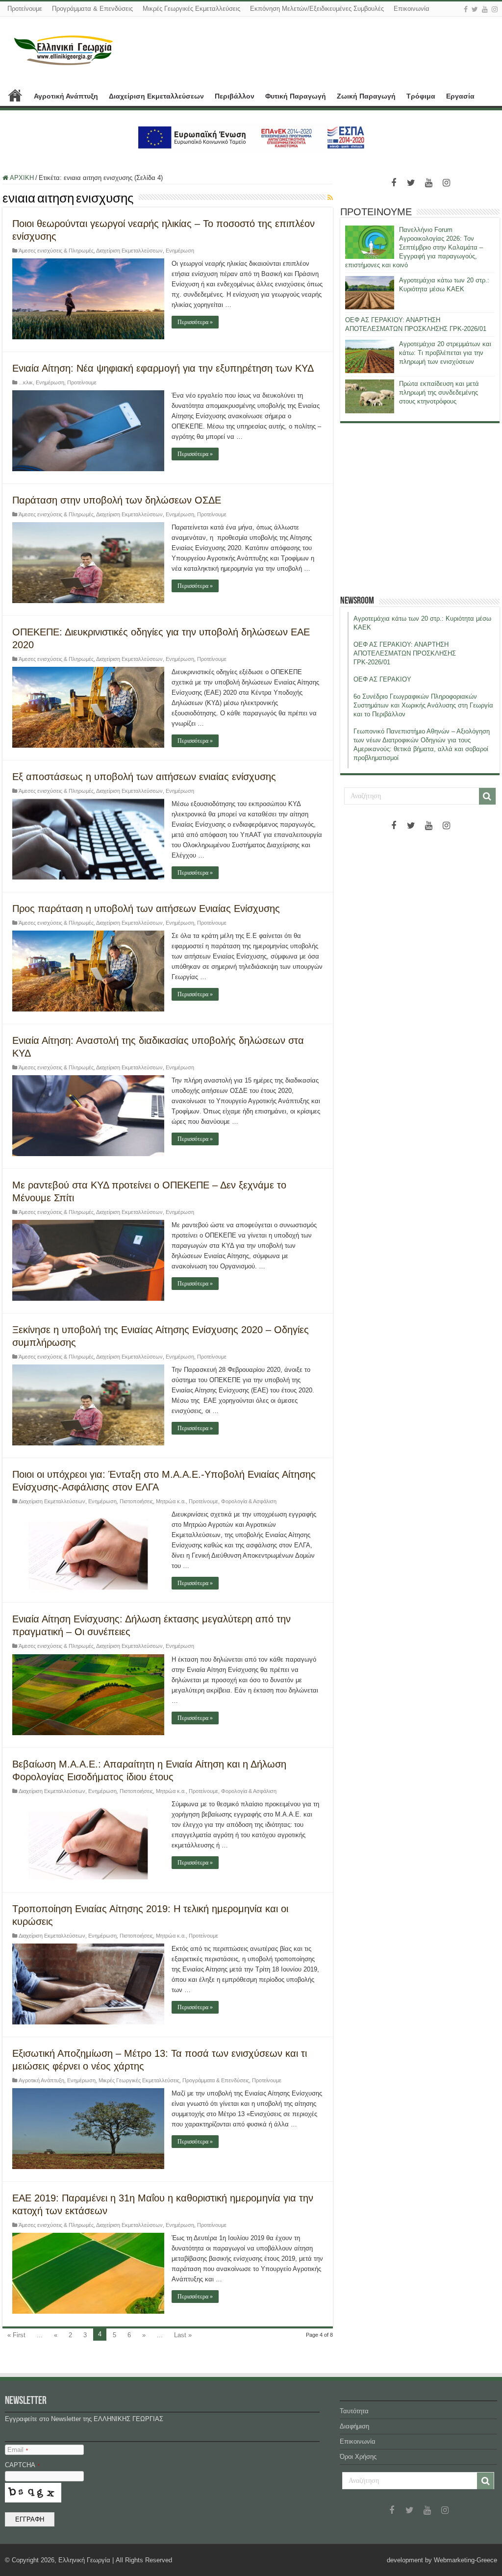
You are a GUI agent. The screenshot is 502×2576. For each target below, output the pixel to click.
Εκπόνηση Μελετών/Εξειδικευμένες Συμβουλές (317, 9)
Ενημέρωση (180, 251)
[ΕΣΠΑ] (251, 137)
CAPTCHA (22, 2465)
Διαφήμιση (354, 2426)
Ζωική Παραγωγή (366, 96)
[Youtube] (485, 9)
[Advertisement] (420, 509)
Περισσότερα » (195, 322)
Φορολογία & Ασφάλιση (249, 1501)
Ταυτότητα (354, 2411)
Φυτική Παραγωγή (296, 96)
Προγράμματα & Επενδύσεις (92, 9)
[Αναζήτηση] (487, 796)
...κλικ (26, 382)
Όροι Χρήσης (358, 2457)
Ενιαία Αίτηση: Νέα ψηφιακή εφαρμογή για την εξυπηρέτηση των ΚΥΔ (163, 368)
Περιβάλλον (235, 96)
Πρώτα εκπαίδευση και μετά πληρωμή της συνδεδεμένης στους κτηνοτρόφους (439, 392)
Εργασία (460, 96)
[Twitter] (475, 9)
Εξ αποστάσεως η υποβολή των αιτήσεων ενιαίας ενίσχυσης (144, 777)
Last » (183, 2335)
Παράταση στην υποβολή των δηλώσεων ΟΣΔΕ (117, 500)
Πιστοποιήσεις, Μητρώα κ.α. (153, 1501)
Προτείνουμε (25, 9)
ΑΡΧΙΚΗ (15, 95)
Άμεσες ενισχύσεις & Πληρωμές (56, 251)
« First (16, 2335)
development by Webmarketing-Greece (442, 2560)
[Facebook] (466, 9)
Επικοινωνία (412, 9)
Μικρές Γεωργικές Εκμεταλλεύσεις (191, 9)
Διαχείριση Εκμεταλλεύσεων (156, 96)
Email (18, 2450)
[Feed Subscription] (330, 198)
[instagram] (495, 9)
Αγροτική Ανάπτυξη (66, 96)
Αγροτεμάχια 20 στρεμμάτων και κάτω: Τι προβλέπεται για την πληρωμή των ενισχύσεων (445, 353)
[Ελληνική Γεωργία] (64, 49)
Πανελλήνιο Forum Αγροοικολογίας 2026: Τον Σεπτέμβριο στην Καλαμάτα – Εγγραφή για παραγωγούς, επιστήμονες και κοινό (414, 247)
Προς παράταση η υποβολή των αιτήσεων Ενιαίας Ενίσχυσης (146, 909)
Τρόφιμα (421, 96)
